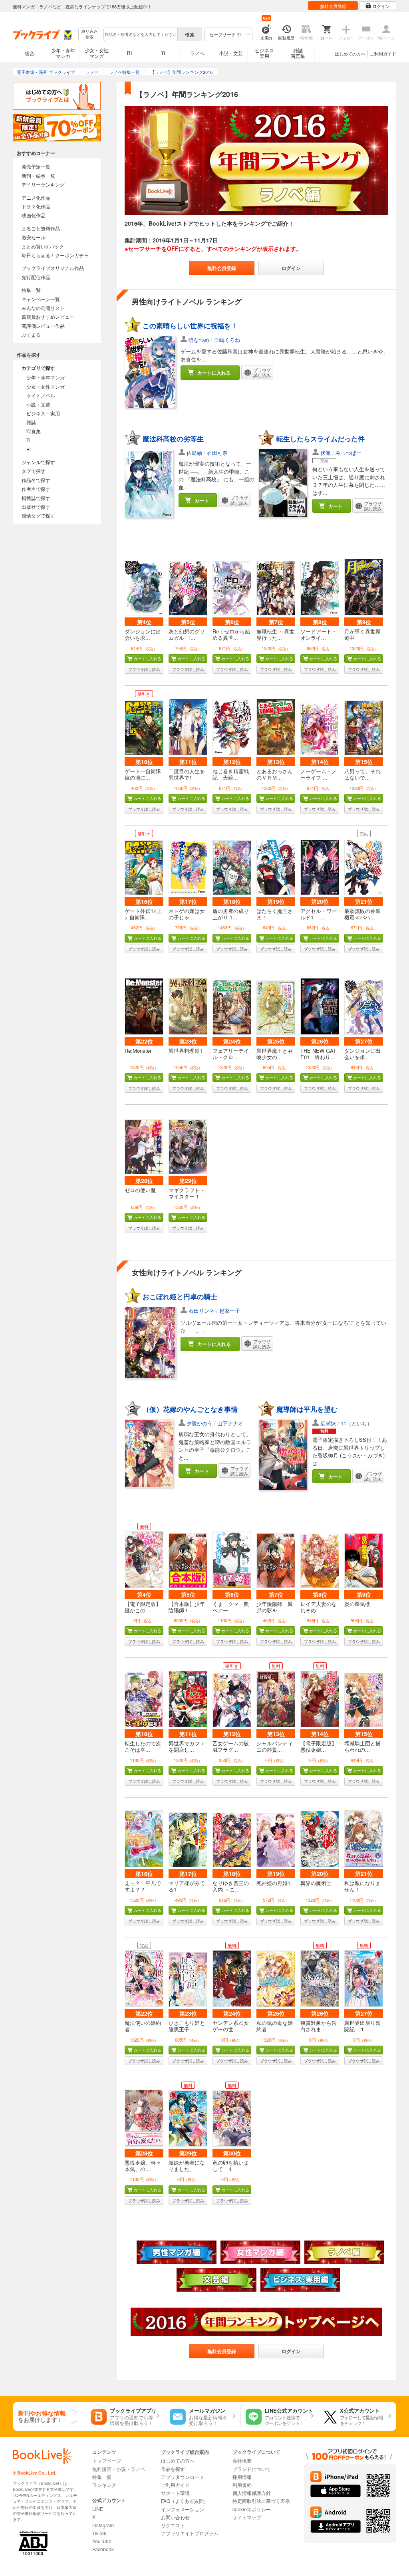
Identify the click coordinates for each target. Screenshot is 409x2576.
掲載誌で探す (36, 498)
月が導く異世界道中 (362, 634)
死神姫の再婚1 (273, 1883)
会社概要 (242, 2460)
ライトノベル (41, 395)
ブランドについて (252, 2469)
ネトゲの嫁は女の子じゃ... (187, 914)
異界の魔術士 (316, 1883)
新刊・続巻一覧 (38, 176)
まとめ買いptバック (43, 246)
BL (130, 53)
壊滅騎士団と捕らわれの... (362, 1746)
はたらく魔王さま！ (275, 914)
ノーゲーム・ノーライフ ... (319, 774)
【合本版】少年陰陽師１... (187, 1607)
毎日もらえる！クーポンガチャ (55, 255)
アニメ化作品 (36, 197)
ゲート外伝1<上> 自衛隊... (143, 914)
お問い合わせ (175, 2517)
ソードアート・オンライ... (319, 634)
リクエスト (173, 2525)
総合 (30, 53)
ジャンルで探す (38, 462)
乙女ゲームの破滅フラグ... (231, 1746)
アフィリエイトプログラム (190, 2533)
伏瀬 (326, 453)
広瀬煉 (328, 1423)
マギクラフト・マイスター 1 (187, 1193)
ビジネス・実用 (43, 413)
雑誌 (31, 422)
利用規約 (242, 2485)
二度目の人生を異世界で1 (187, 774)
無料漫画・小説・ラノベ (119, 2469)
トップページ (107, 2460)
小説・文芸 (231, 53)
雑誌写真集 (298, 53)
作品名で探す (36, 480)
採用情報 (242, 2477)
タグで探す (34, 471)
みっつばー (348, 453)
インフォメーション (183, 2509)
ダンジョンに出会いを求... (143, 634)
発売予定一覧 (36, 166)
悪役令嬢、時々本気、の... (143, 2166)
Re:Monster (138, 1051)
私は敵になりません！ (362, 1886)
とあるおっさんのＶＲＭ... (275, 774)
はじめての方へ (350, 54)
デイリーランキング (43, 184)
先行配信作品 (36, 277)
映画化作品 (34, 215)
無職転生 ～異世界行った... (275, 634)
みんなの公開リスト (43, 308)
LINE (98, 2509)
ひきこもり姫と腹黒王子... (187, 2026)
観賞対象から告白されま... (319, 2026)
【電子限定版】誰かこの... (143, 1607)
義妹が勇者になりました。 (187, 2166)
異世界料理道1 (186, 1051)
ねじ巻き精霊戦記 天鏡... (231, 774)
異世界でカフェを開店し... (187, 1746)
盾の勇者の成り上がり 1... (231, 914)
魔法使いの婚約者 (143, 2026)
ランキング (104, 2485)
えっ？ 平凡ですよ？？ (143, 1886)
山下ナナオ (230, 1423)
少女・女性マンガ (97, 53)
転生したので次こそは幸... (143, 1746)
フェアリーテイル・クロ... (231, 1054)
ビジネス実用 (264, 53)
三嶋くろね (227, 340)
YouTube (102, 2541)
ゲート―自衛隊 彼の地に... (143, 774)
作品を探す (173, 2469)
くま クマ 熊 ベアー (233, 1607)
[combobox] (140, 34)
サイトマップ (247, 2517)
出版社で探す (36, 507)
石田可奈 (217, 453)
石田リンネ (202, 1311)
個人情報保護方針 (252, 2493)
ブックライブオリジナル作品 (53, 268)
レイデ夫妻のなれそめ (319, 1607)
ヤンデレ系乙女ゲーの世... (231, 2026)
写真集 (34, 431)
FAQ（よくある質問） (185, 2501)
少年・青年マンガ (63, 53)
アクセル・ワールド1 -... (319, 914)
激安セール (34, 237)
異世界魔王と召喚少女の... (275, 1054)
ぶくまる (31, 334)
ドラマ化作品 (36, 206)
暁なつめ (199, 340)
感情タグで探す (38, 515)
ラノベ (197, 53)
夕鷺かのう (200, 1423)
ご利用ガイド (383, 54)
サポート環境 (175, 2493)
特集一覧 (31, 290)
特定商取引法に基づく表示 (261, 2501)
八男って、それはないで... (362, 774)
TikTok (99, 2533)
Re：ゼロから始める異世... (231, 634)
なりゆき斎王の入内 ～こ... (231, 1886)
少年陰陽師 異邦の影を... (275, 1607)
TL (164, 53)
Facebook (103, 2549)
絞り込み (89, 34)
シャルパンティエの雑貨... (275, 1746)
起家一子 (230, 1311)
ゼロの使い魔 (140, 1190)
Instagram (103, 2525)
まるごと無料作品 (41, 228)
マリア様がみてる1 (187, 1886)
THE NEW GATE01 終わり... (318, 1054)
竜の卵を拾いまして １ (231, 2166)
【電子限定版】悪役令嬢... (319, 1746)
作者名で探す (36, 489)
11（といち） (356, 1423)
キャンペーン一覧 (41, 299)
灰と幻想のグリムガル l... (187, 634)
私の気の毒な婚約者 (275, 2026)
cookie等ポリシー (252, 2509)
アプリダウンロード (183, 2477)
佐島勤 (194, 453)
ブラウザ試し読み (144, 669)
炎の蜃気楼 (357, 1604)
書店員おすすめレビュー (48, 317)
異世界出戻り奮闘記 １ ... (362, 2026)
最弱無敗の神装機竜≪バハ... (362, 914)
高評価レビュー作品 (43, 326)
